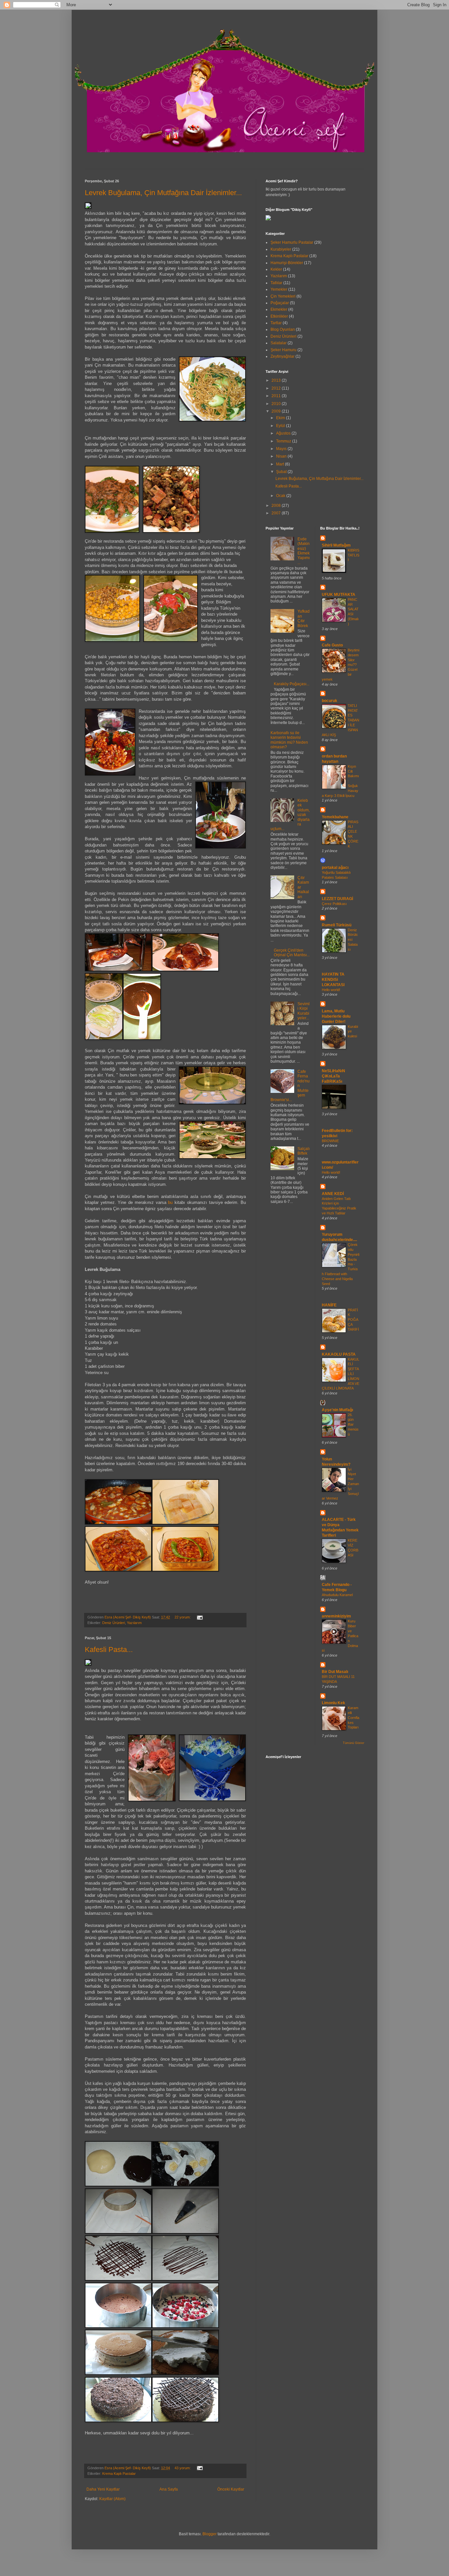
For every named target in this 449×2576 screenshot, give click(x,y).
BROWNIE (330, 1141)
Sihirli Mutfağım (336, 545)
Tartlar (276, 323)
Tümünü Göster (354, 1743)
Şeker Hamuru (284, 350)
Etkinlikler (279, 316)
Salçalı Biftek (304, 1151)
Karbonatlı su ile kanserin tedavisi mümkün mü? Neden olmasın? (289, 740)
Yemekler (279, 289)
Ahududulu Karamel (337, 1595)
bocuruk (330, 701)
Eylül (281, 426)
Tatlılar (276, 283)
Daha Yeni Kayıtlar (103, 2489)
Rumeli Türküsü (337, 925)
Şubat (282, 472)
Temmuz (284, 441)
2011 (277, 396)
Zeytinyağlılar (283, 356)
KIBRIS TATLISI (354, 555)
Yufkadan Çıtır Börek (304, 618)
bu (170, 1202)
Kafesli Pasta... (109, 1650)
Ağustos (284, 433)
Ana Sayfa (169, 2489)
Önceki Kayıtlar (231, 2489)
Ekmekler (279, 309)
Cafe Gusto (332, 645)
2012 (277, 388)
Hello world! (331, 990)
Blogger (210, 2534)
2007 (277, 513)
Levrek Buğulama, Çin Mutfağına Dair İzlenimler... (163, 193)
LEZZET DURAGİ (337, 899)
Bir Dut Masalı (335, 1672)
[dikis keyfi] (268, 219)
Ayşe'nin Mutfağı (337, 1410)
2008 (277, 506)
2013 (277, 380)
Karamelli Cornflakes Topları (354, 1717)
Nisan (282, 456)
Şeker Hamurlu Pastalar (292, 242)
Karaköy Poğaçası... (292, 684)
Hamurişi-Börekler (287, 263)
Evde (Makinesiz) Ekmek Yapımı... (304, 551)
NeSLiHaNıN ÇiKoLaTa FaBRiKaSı (333, 1076)
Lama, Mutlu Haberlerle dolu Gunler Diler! (336, 1016)
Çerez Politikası (334, 904)
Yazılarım (134, 1623)
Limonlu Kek (333, 1703)
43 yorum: (183, 2468)
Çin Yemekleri (283, 296)
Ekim (281, 418)
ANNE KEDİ (333, 1194)
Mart (281, 464)
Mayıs (282, 449)
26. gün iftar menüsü (353, 1424)
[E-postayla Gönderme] (199, 1617)
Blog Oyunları (283, 329)
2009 (277, 411)
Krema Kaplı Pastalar (119, 2474)
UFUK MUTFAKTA (339, 595)
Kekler (276, 269)
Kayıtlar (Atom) (112, 2499)
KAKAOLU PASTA (339, 1354)
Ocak (281, 496)
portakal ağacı (335, 868)
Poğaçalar (280, 303)
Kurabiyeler (281, 249)
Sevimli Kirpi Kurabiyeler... (304, 1011)
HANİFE (329, 1305)
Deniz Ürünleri (114, 1623)
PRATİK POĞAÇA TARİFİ (353, 1320)
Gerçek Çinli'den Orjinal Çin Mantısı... (292, 953)
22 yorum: (183, 1617)
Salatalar (279, 343)
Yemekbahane (335, 817)
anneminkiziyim (336, 1616)
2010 (277, 404)
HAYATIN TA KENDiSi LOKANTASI (333, 980)
